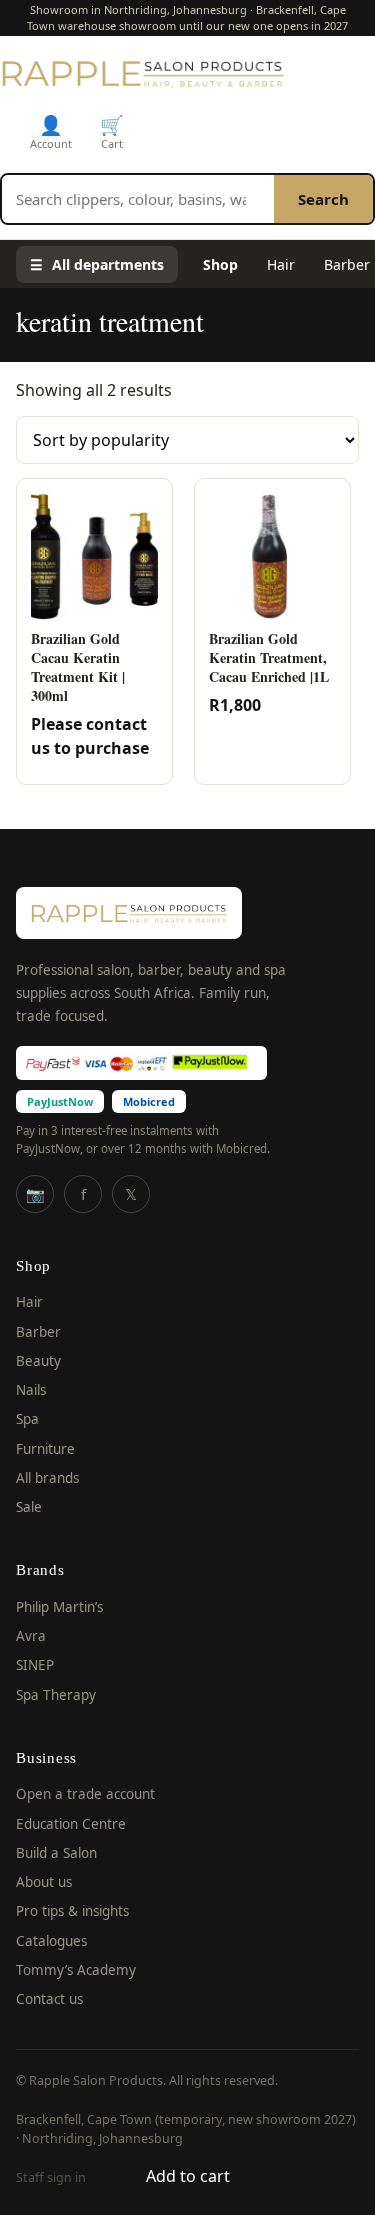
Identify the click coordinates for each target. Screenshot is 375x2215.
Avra (31, 1636)
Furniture (45, 1449)
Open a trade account (85, 1794)
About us (44, 1882)
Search (323, 199)
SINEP (35, 1665)
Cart (112, 131)
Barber (38, 1332)
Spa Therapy (56, 1695)
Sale (29, 1507)
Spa (27, 1419)
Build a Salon (56, 1853)
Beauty (38, 1361)
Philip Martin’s (59, 1607)
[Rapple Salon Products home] (142, 73)
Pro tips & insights (72, 1911)
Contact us (49, 1999)
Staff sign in (51, 2177)
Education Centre (71, 1824)
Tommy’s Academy (76, 1970)
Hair (281, 264)
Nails (31, 1390)
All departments (97, 264)
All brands (47, 1478)
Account (51, 131)
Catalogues (51, 1941)
